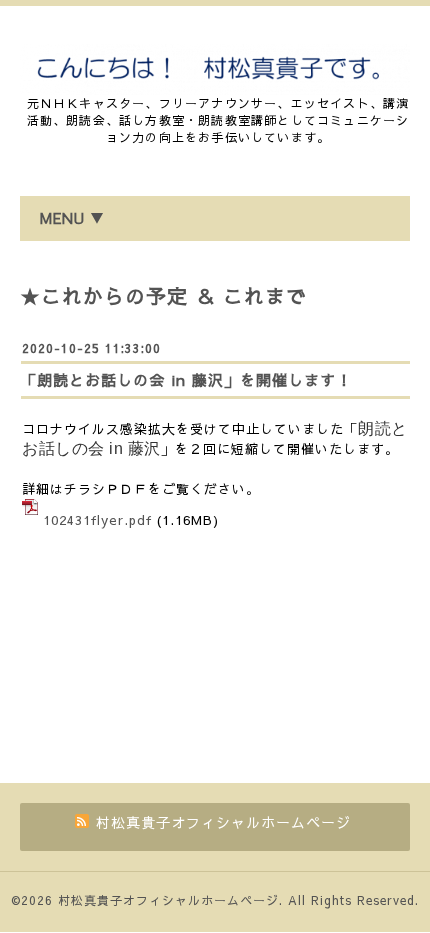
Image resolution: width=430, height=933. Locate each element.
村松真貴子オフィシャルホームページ (168, 900)
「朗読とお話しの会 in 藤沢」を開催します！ (186, 379)
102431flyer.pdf (97, 520)
